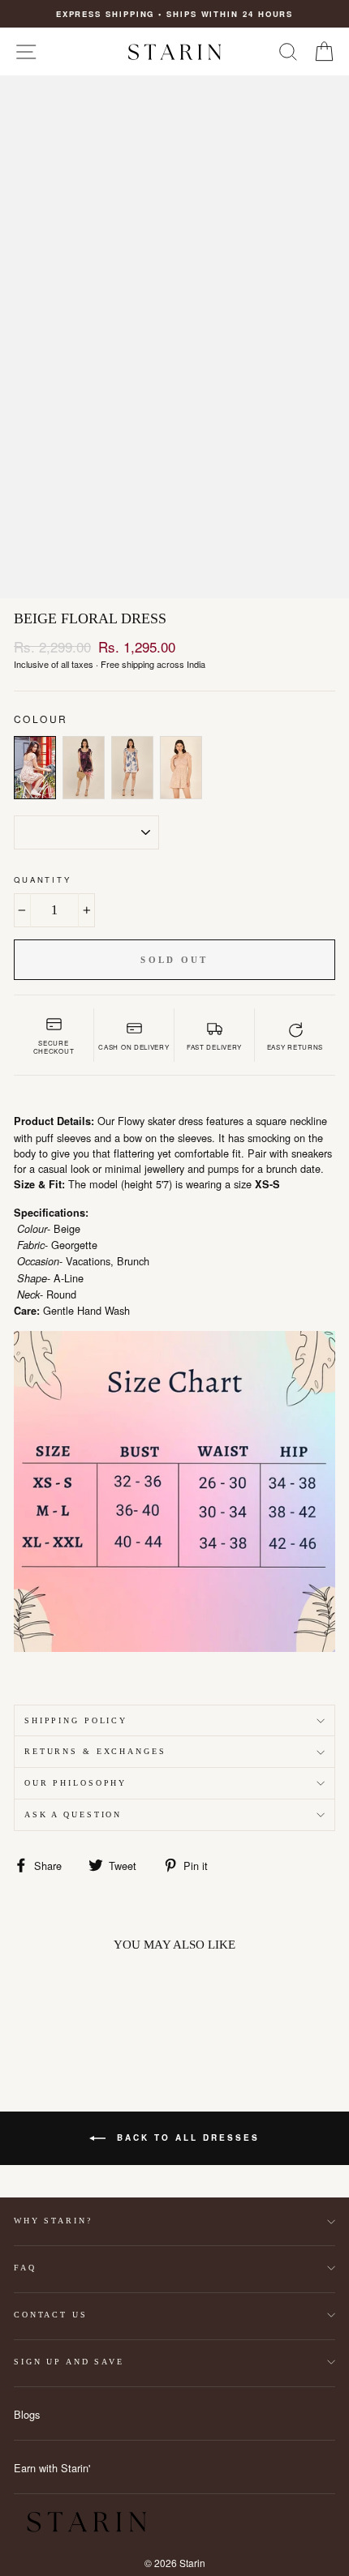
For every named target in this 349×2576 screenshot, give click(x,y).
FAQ (25, 2268)
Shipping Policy (76, 1720)
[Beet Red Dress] (84, 768)
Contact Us (51, 2315)
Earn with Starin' (52, 2468)
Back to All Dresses (186, 2137)
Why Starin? (53, 2221)
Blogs (27, 2414)
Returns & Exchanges (95, 1751)
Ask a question (73, 1814)
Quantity (43, 879)
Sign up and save (69, 2362)
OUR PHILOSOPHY (75, 1783)
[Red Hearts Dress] (181, 768)
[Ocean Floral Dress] (132, 768)
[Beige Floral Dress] (35, 768)
